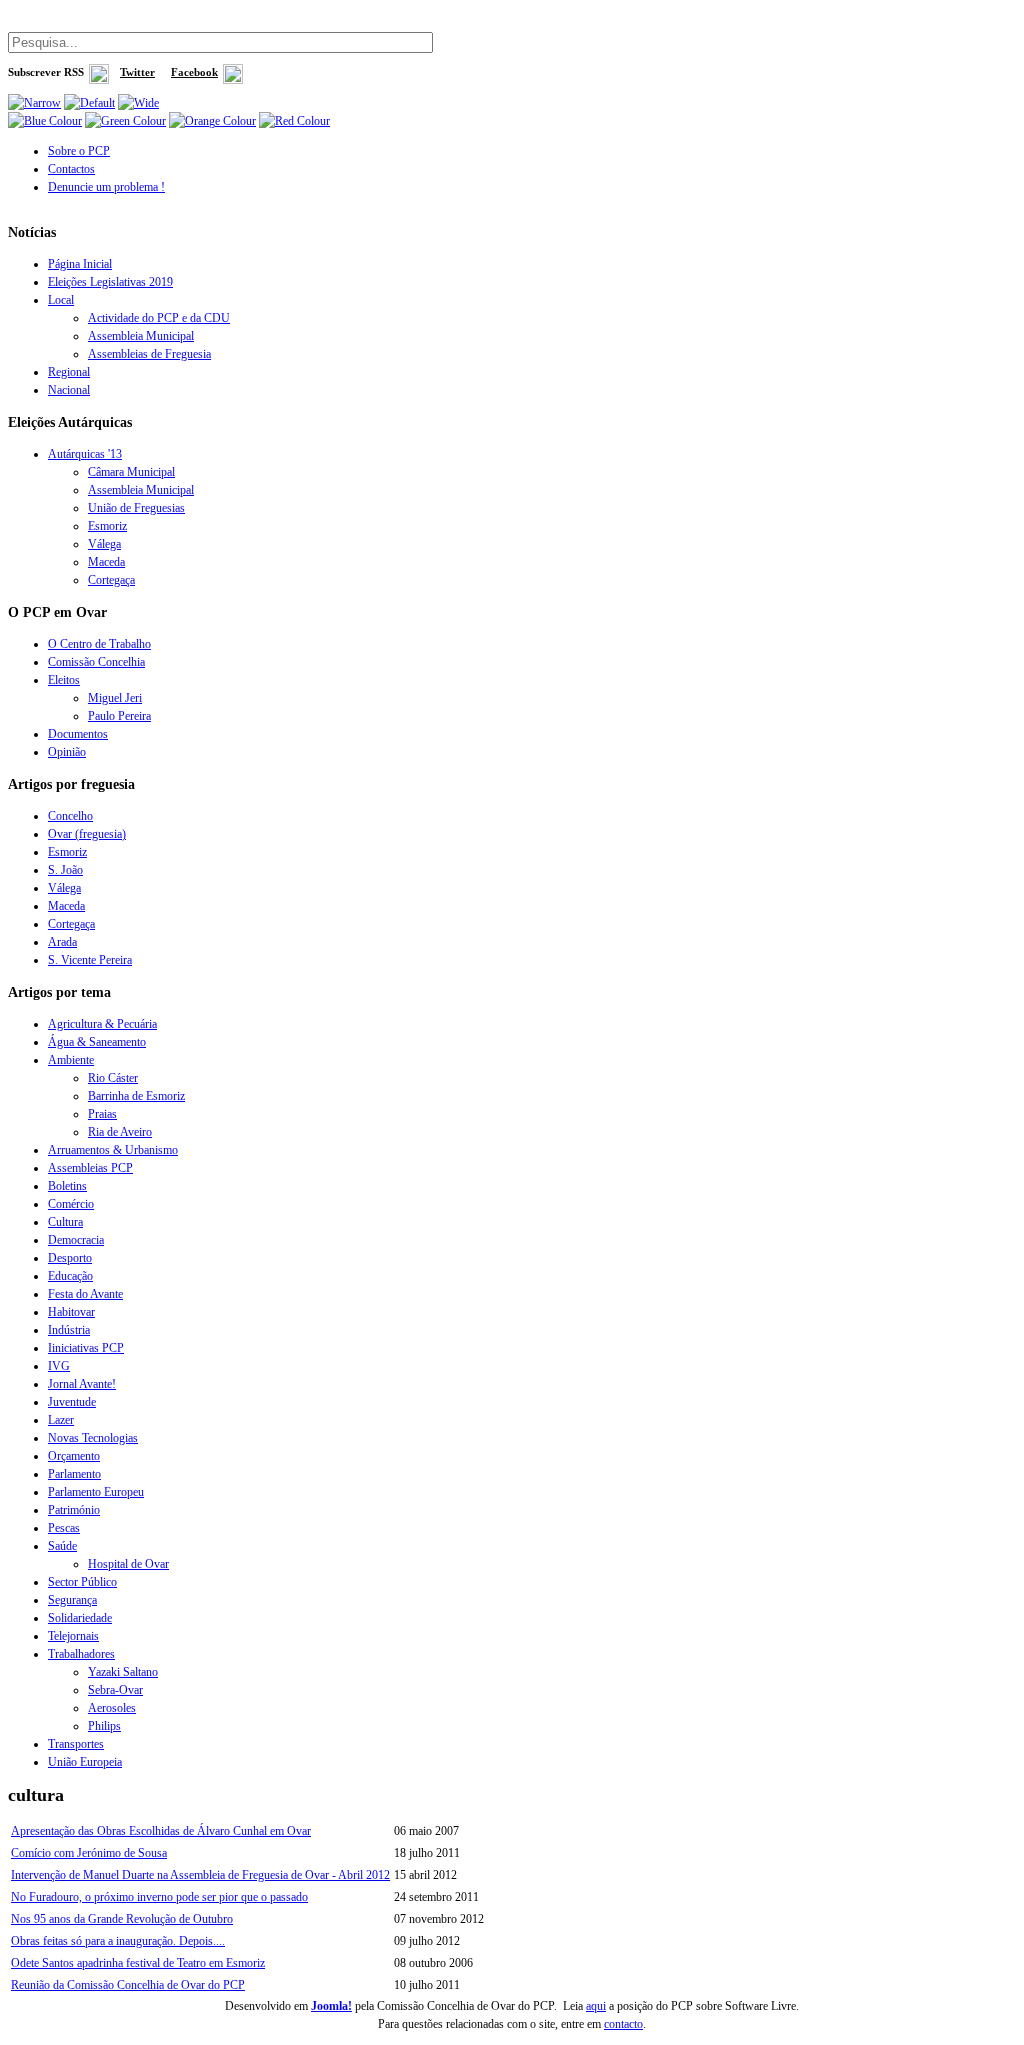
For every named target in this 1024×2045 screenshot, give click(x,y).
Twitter (137, 72)
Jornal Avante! (82, 1384)
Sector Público (82, 1582)
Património (74, 1510)
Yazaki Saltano (123, 1672)
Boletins (67, 1186)
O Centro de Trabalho (99, 644)
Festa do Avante (85, 1294)
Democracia (76, 1240)
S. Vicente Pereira (90, 960)
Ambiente (71, 1060)
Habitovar (71, 1312)
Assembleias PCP (90, 1168)
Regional (69, 372)
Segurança (72, 1600)
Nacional (69, 390)
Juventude (72, 1402)
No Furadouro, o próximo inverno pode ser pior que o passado (159, 1897)
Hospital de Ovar (128, 1564)
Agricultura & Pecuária (102, 1024)
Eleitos (64, 680)
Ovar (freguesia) (87, 834)
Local (61, 300)
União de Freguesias (136, 508)
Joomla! (331, 2006)
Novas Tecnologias (93, 1438)
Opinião (67, 752)
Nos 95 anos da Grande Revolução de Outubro (122, 1919)
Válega (104, 544)
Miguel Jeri (115, 698)
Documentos (78, 734)
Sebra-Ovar (115, 1690)
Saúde (62, 1546)
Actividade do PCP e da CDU (159, 318)
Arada (62, 942)
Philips (104, 1726)
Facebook (194, 72)
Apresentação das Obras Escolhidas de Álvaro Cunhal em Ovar (161, 1831)
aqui (596, 2006)
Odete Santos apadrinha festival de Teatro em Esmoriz (138, 1963)
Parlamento (74, 1474)
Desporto (70, 1258)
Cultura (65, 1222)
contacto (623, 2024)
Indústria (69, 1330)
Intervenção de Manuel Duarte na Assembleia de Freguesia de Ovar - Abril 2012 (200, 1875)
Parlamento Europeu (96, 1492)
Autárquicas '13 (85, 454)
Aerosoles (112, 1708)
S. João (65, 870)
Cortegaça (111, 580)
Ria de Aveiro (120, 1132)
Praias (102, 1114)
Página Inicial (80, 264)
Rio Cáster (113, 1078)
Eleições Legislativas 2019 (110, 282)
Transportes (76, 1744)
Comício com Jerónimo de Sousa (89, 1853)
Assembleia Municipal (141, 336)
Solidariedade (80, 1618)
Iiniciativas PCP (86, 1348)
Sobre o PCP (79, 151)
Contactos (71, 169)
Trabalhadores (81, 1654)
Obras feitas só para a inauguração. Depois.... (118, 1941)
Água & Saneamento (97, 1042)
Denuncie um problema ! (106, 187)
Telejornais (73, 1636)
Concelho (70, 816)
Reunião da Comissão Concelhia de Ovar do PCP (128, 1985)
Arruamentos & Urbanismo (113, 1150)
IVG (59, 1366)
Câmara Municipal (131, 472)
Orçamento (74, 1456)
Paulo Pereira (119, 716)
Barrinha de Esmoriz (136, 1096)
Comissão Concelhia (96, 662)
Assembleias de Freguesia (149, 354)
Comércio (71, 1204)
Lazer (61, 1420)
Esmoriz (107, 526)
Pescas (64, 1528)
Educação (70, 1276)
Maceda (106, 562)
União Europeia (85, 1762)
